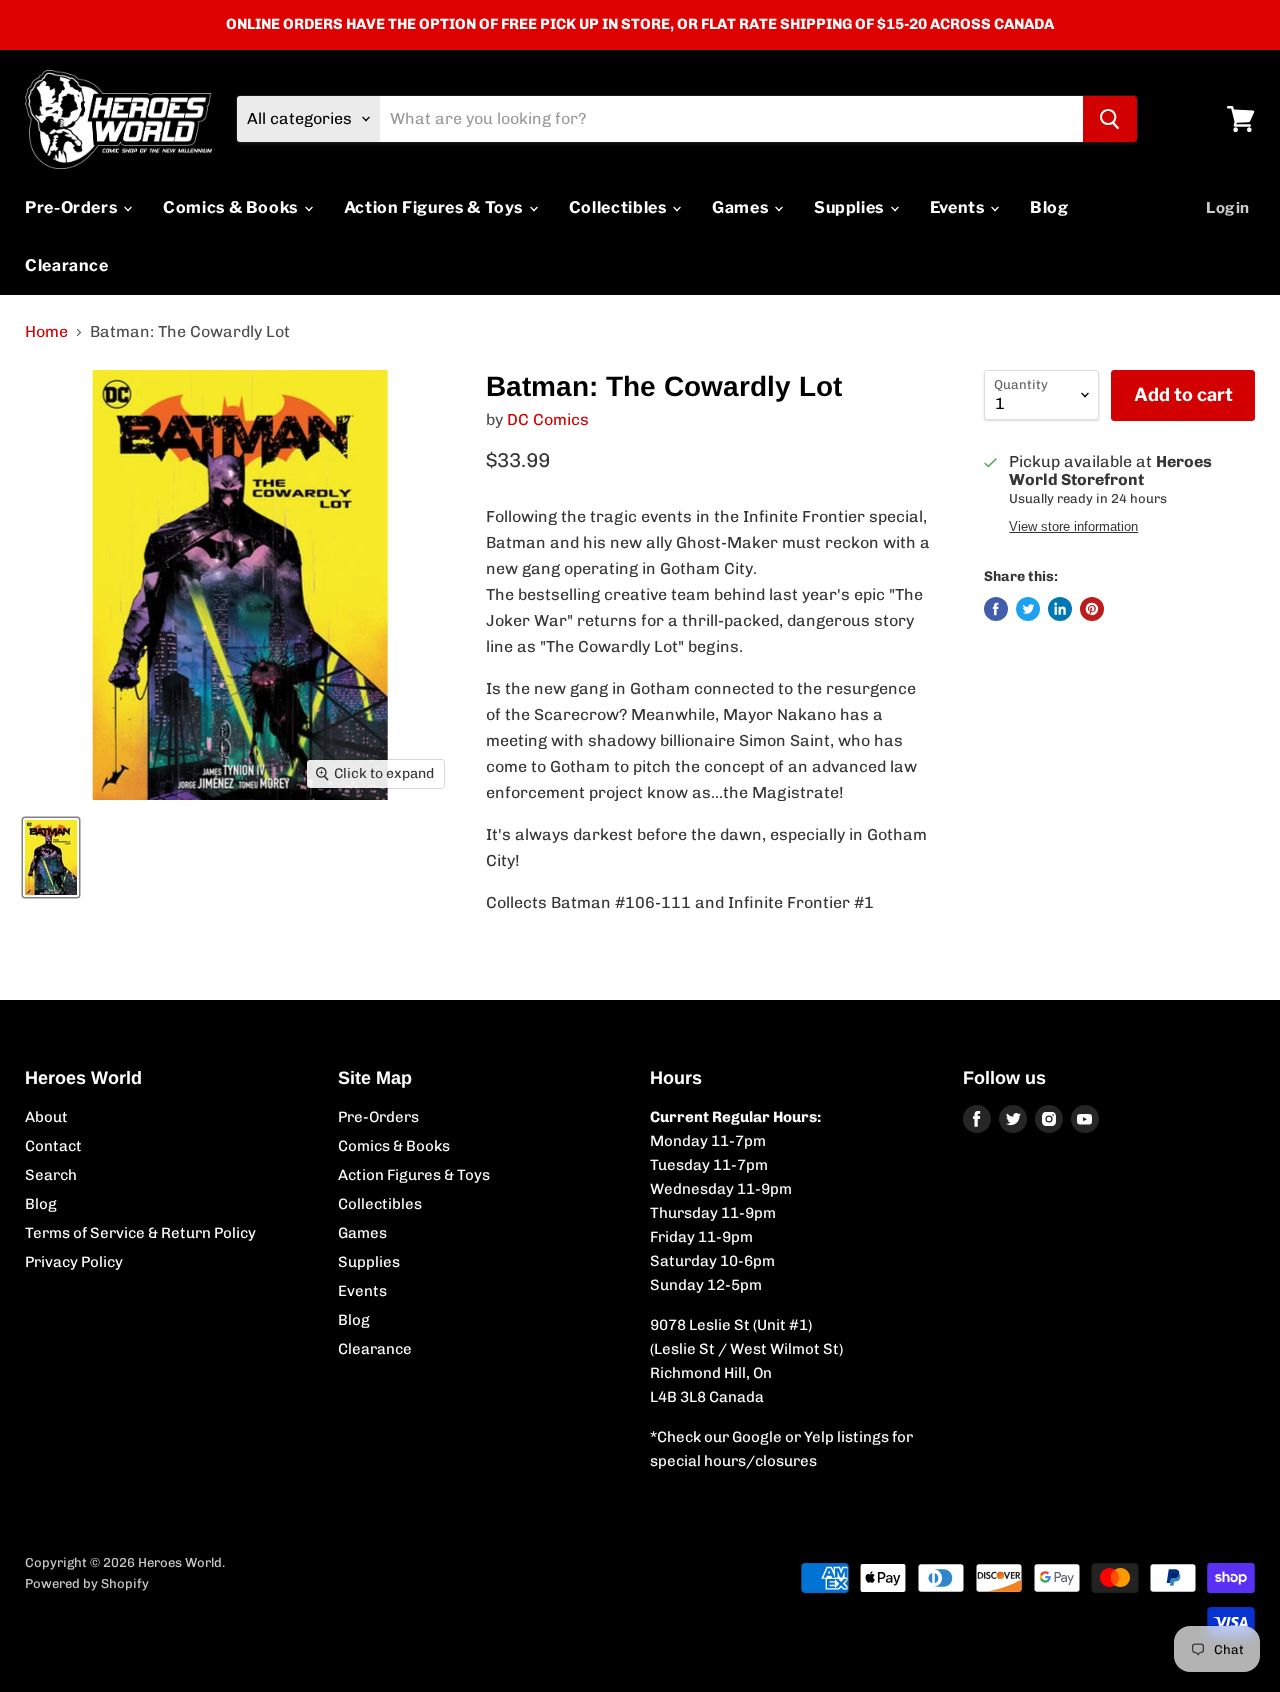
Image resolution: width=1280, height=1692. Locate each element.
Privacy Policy (74, 1262)
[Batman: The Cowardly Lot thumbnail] (51, 857)
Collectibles (619, 207)
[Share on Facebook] (996, 609)
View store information (1073, 527)
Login (1228, 208)
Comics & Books (232, 207)
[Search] (1110, 119)
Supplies (851, 207)
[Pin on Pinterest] (1092, 609)
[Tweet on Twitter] (1028, 609)
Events (959, 207)
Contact (53, 1146)
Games (742, 207)
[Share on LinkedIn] (1060, 609)
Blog (1049, 207)
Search (51, 1175)
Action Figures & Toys (435, 207)
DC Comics (548, 419)
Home (46, 332)
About (46, 1117)
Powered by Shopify (87, 1583)
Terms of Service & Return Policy (140, 1233)
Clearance (67, 265)
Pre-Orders (73, 207)
